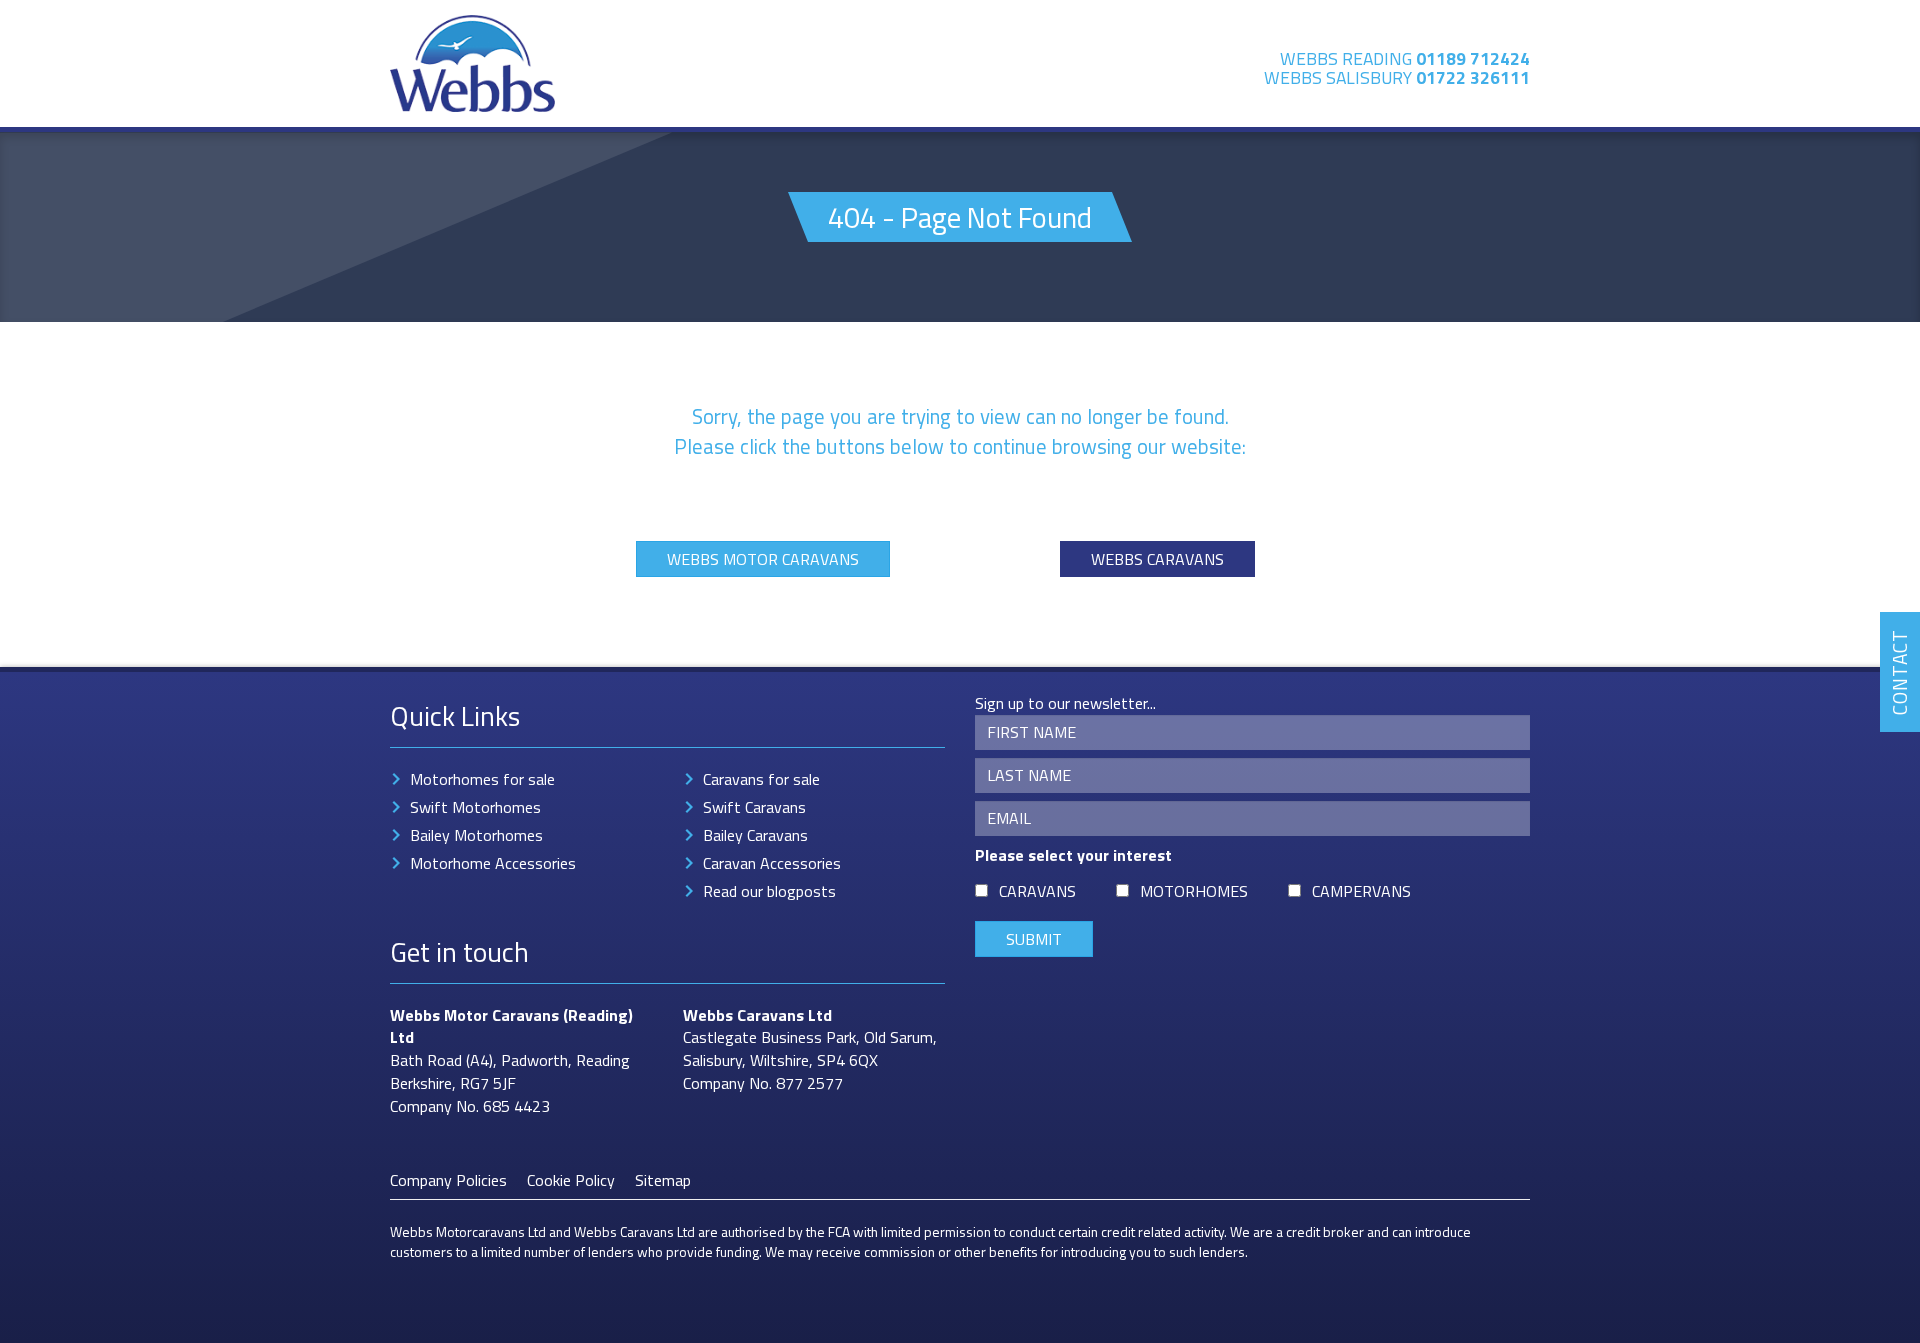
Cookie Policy (571, 1180)
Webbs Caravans (1157, 559)
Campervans (1361, 891)
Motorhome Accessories (493, 863)
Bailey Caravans (755, 835)
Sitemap (663, 1180)
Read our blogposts (769, 891)
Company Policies (448, 1180)
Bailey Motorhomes (476, 835)
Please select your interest (1073, 855)
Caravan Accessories (772, 863)
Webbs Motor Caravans (763, 559)
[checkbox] (981, 890)
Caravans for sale (761, 779)
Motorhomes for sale (482, 779)
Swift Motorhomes (475, 807)
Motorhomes (1194, 891)
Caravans (1037, 891)
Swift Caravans (754, 807)
